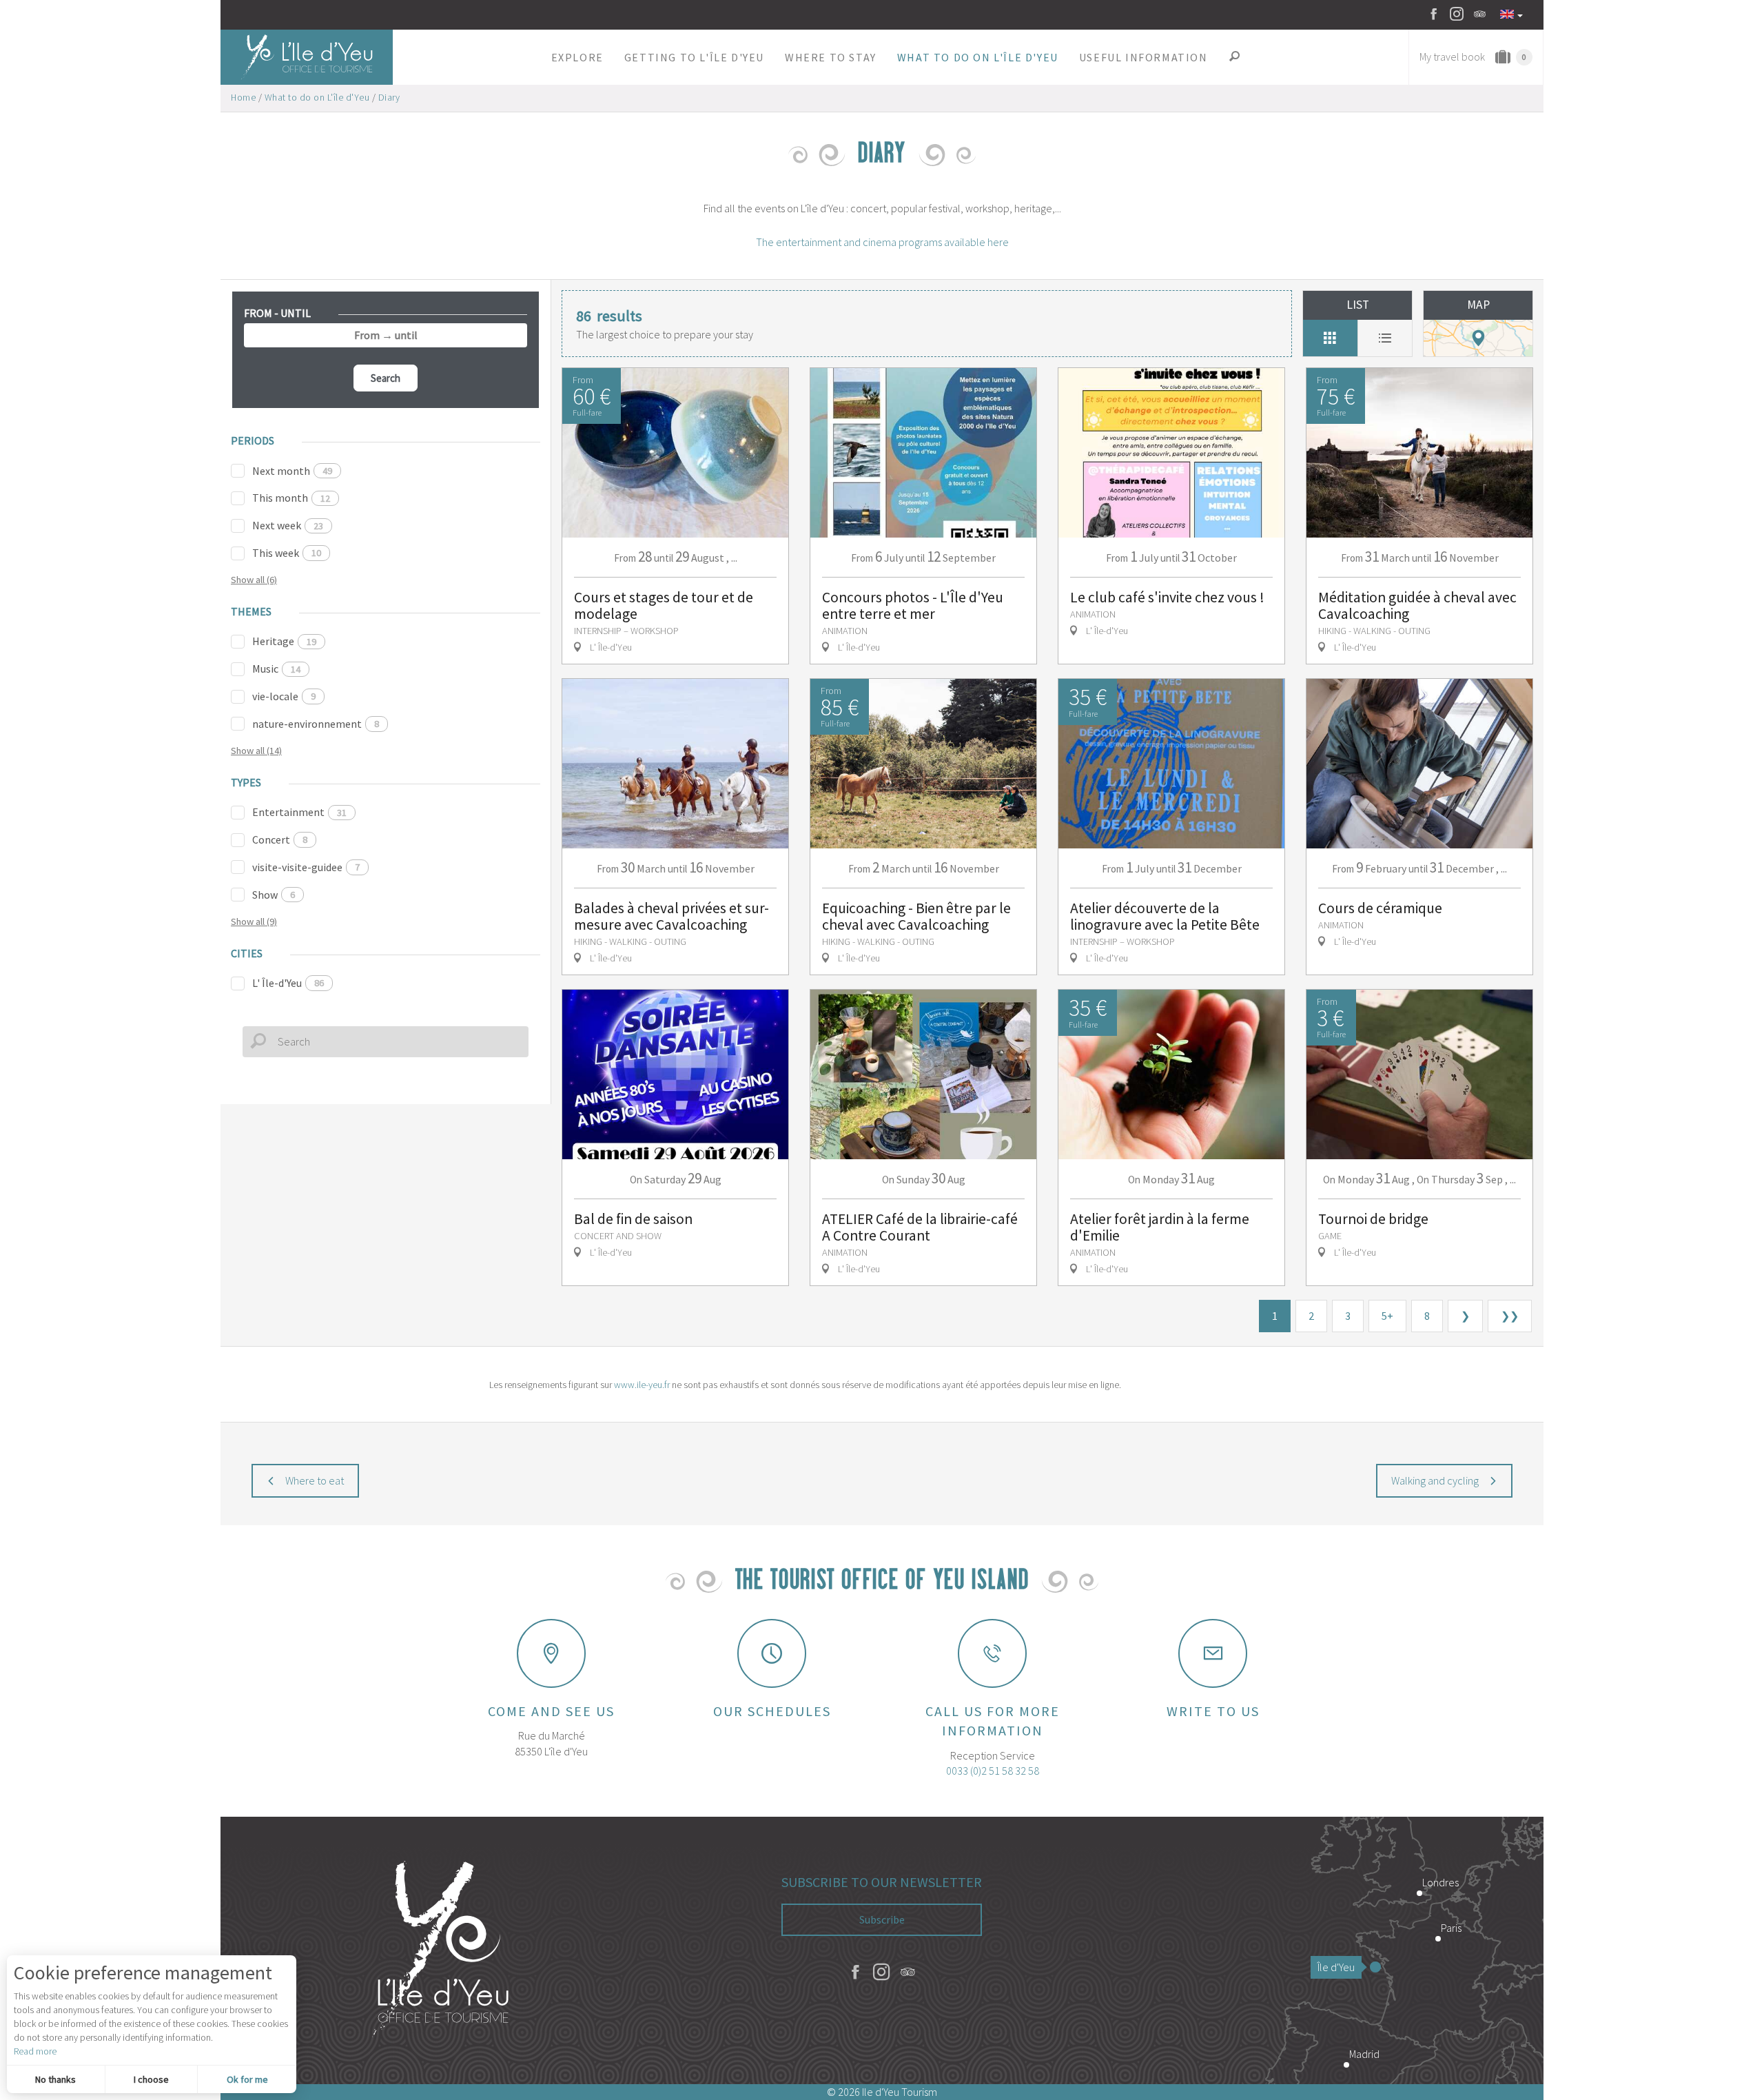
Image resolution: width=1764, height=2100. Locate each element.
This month (291, 498)
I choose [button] (151, 2079)
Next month (292, 471)
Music (276, 669)
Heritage (284, 641)
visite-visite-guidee (306, 867)
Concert (280, 839)
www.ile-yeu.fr (642, 1385)
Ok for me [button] (247, 2079)
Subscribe (882, 1919)
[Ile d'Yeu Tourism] (441, 1950)
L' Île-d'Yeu (288, 983)
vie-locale (284, 696)
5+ (1387, 1316)
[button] (577, 57)
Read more (35, 2051)
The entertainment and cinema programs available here (882, 242)
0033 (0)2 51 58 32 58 (993, 1771)
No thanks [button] (55, 2079)
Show (274, 895)
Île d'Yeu (1336, 1967)
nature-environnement (316, 724)
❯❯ (1510, 1316)
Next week (288, 525)
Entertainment (299, 812)
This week (287, 553)
